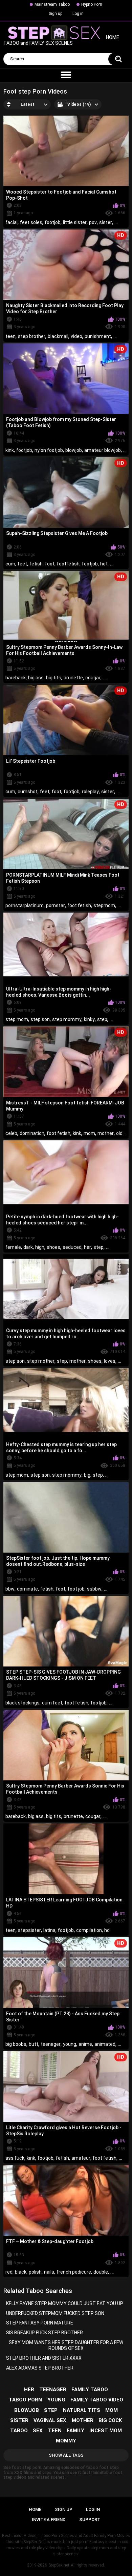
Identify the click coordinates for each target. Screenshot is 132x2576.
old (119, 1133)
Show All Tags (66, 2455)
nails (49, 2272)
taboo (19, 2431)
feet (22, 564)
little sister (75, 222)
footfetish (68, 564)
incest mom (106, 2431)
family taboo (90, 2390)
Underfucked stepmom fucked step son (55, 2313)
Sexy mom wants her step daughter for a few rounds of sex (66, 2345)
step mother (41, 1361)
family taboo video (97, 2400)
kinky (89, 1019)
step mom (17, 1019)
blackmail (58, 336)
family (75, 2431)
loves (110, 1361)
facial (12, 222)
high (40, 1247)
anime (85, 2044)
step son (40, 1019)
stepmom (104, 905)
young (70, 2044)
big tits (54, 678)
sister (106, 222)
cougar (93, 678)
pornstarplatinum (25, 905)
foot (50, 564)
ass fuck (15, 2158)
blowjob (74, 450)
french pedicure (74, 2272)
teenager (51, 2044)
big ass (36, 678)
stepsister (29, 1930)
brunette (73, 678)
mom (89, 1133)
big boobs (16, 2044)
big (87, 1475)
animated (105, 2044)
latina (49, 1930)
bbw (10, 1589)
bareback (16, 678)
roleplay (90, 792)
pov (93, 222)
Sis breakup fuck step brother (45, 2333)
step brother (32, 336)
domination (32, 1133)
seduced (72, 1247)
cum (10, 564)
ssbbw (94, 1589)
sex (38, 2431)
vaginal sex (50, 2420)
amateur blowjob (103, 450)
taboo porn (25, 2400)
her (87, 1247)
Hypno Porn (92, 4)
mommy (66, 2441)
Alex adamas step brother (40, 2368)
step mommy (67, 1019)
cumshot (28, 792)
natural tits (82, 2410)
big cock (110, 2420)
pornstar (56, 905)
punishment (98, 336)
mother (106, 1133)
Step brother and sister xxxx (44, 2358)
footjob (53, 222)
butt (34, 2044)
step (102, 1019)
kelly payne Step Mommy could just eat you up (65, 2303)
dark (28, 1247)
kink (10, 450)
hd (107, 1930)
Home (35, 2509)
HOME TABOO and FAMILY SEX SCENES (61, 41)
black (21, 2272)
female (13, 1247)
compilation (89, 1930)
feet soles (31, 222)
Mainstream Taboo (52, 4)
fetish (36, 564)
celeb (11, 1133)
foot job (76, 1589)
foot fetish (79, 905)
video (76, 336)
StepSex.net (59, 2565)
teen (10, 336)
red (9, 2272)
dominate (27, 1589)
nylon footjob (49, 450)
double (101, 2272)
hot (104, 564)
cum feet (52, 1703)
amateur (81, 2158)
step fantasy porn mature (40, 2323)
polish (35, 2272)
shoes (53, 1247)
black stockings (23, 1703)
